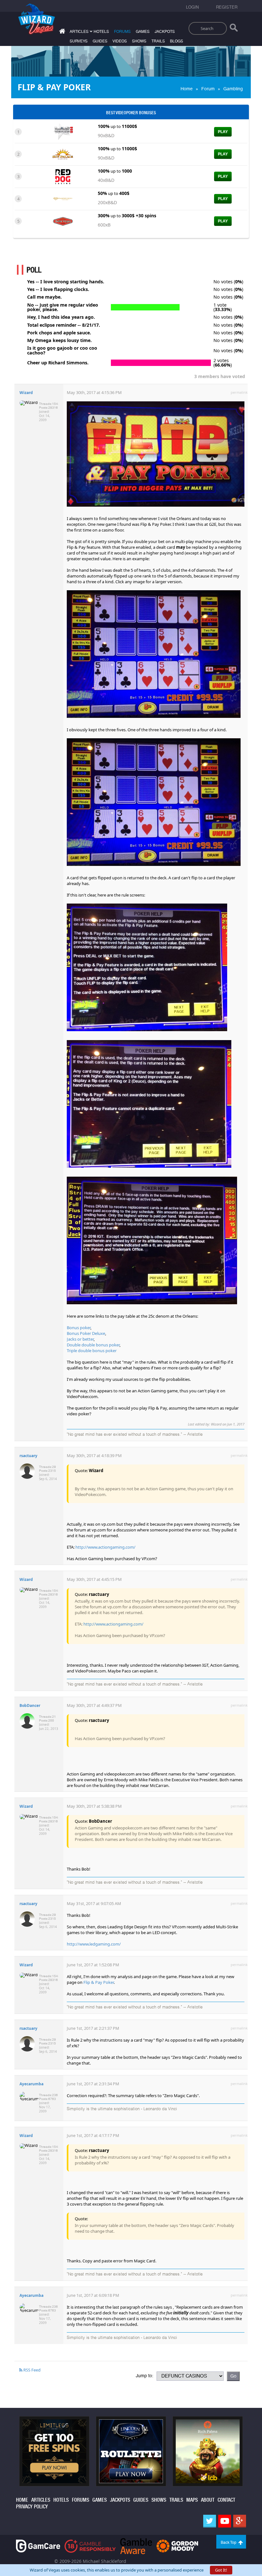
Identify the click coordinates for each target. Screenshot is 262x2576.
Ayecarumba (31, 2084)
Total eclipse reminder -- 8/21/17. (64, 325)
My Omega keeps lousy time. (59, 340)
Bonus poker (79, 1328)
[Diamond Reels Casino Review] (63, 198)
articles (41, 2500)
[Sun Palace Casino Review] (63, 154)
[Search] (234, 29)
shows (139, 41)
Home (187, 89)
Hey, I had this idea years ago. (61, 317)
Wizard (26, 393)
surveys (79, 41)
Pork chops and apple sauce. (59, 333)
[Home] (61, 32)
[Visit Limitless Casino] (54, 2451)
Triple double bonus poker (92, 1351)
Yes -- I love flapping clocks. (58, 289)
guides (100, 41)
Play (223, 132)
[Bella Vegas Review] (63, 221)
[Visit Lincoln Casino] (131, 2451)
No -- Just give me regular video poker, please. (63, 307)
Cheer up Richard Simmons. (58, 363)
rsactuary (28, 1456)
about (208, 2500)
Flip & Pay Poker (99, 1982)
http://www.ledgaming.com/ (94, 1944)
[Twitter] (210, 2521)
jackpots (165, 32)
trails (158, 41)
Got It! (221, 2570)
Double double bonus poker (93, 1345)
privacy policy (32, 2507)
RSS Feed (31, 2370)
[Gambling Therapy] (177, 2546)
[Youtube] (225, 2521)
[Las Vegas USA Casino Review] (63, 131)
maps (192, 2500)
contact (226, 2500)
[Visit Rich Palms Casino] (208, 2451)
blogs (177, 41)
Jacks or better (80, 1339)
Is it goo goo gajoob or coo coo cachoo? (62, 350)
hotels (101, 32)
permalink (239, 392)
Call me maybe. (44, 297)
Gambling (233, 89)
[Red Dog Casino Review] (63, 176)
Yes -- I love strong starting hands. (66, 282)
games (143, 32)
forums (122, 32)
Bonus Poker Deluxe (86, 1333)
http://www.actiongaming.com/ (105, 1547)
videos (120, 41)
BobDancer (30, 1705)
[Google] (240, 2521)
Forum (208, 89)
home (22, 2500)
